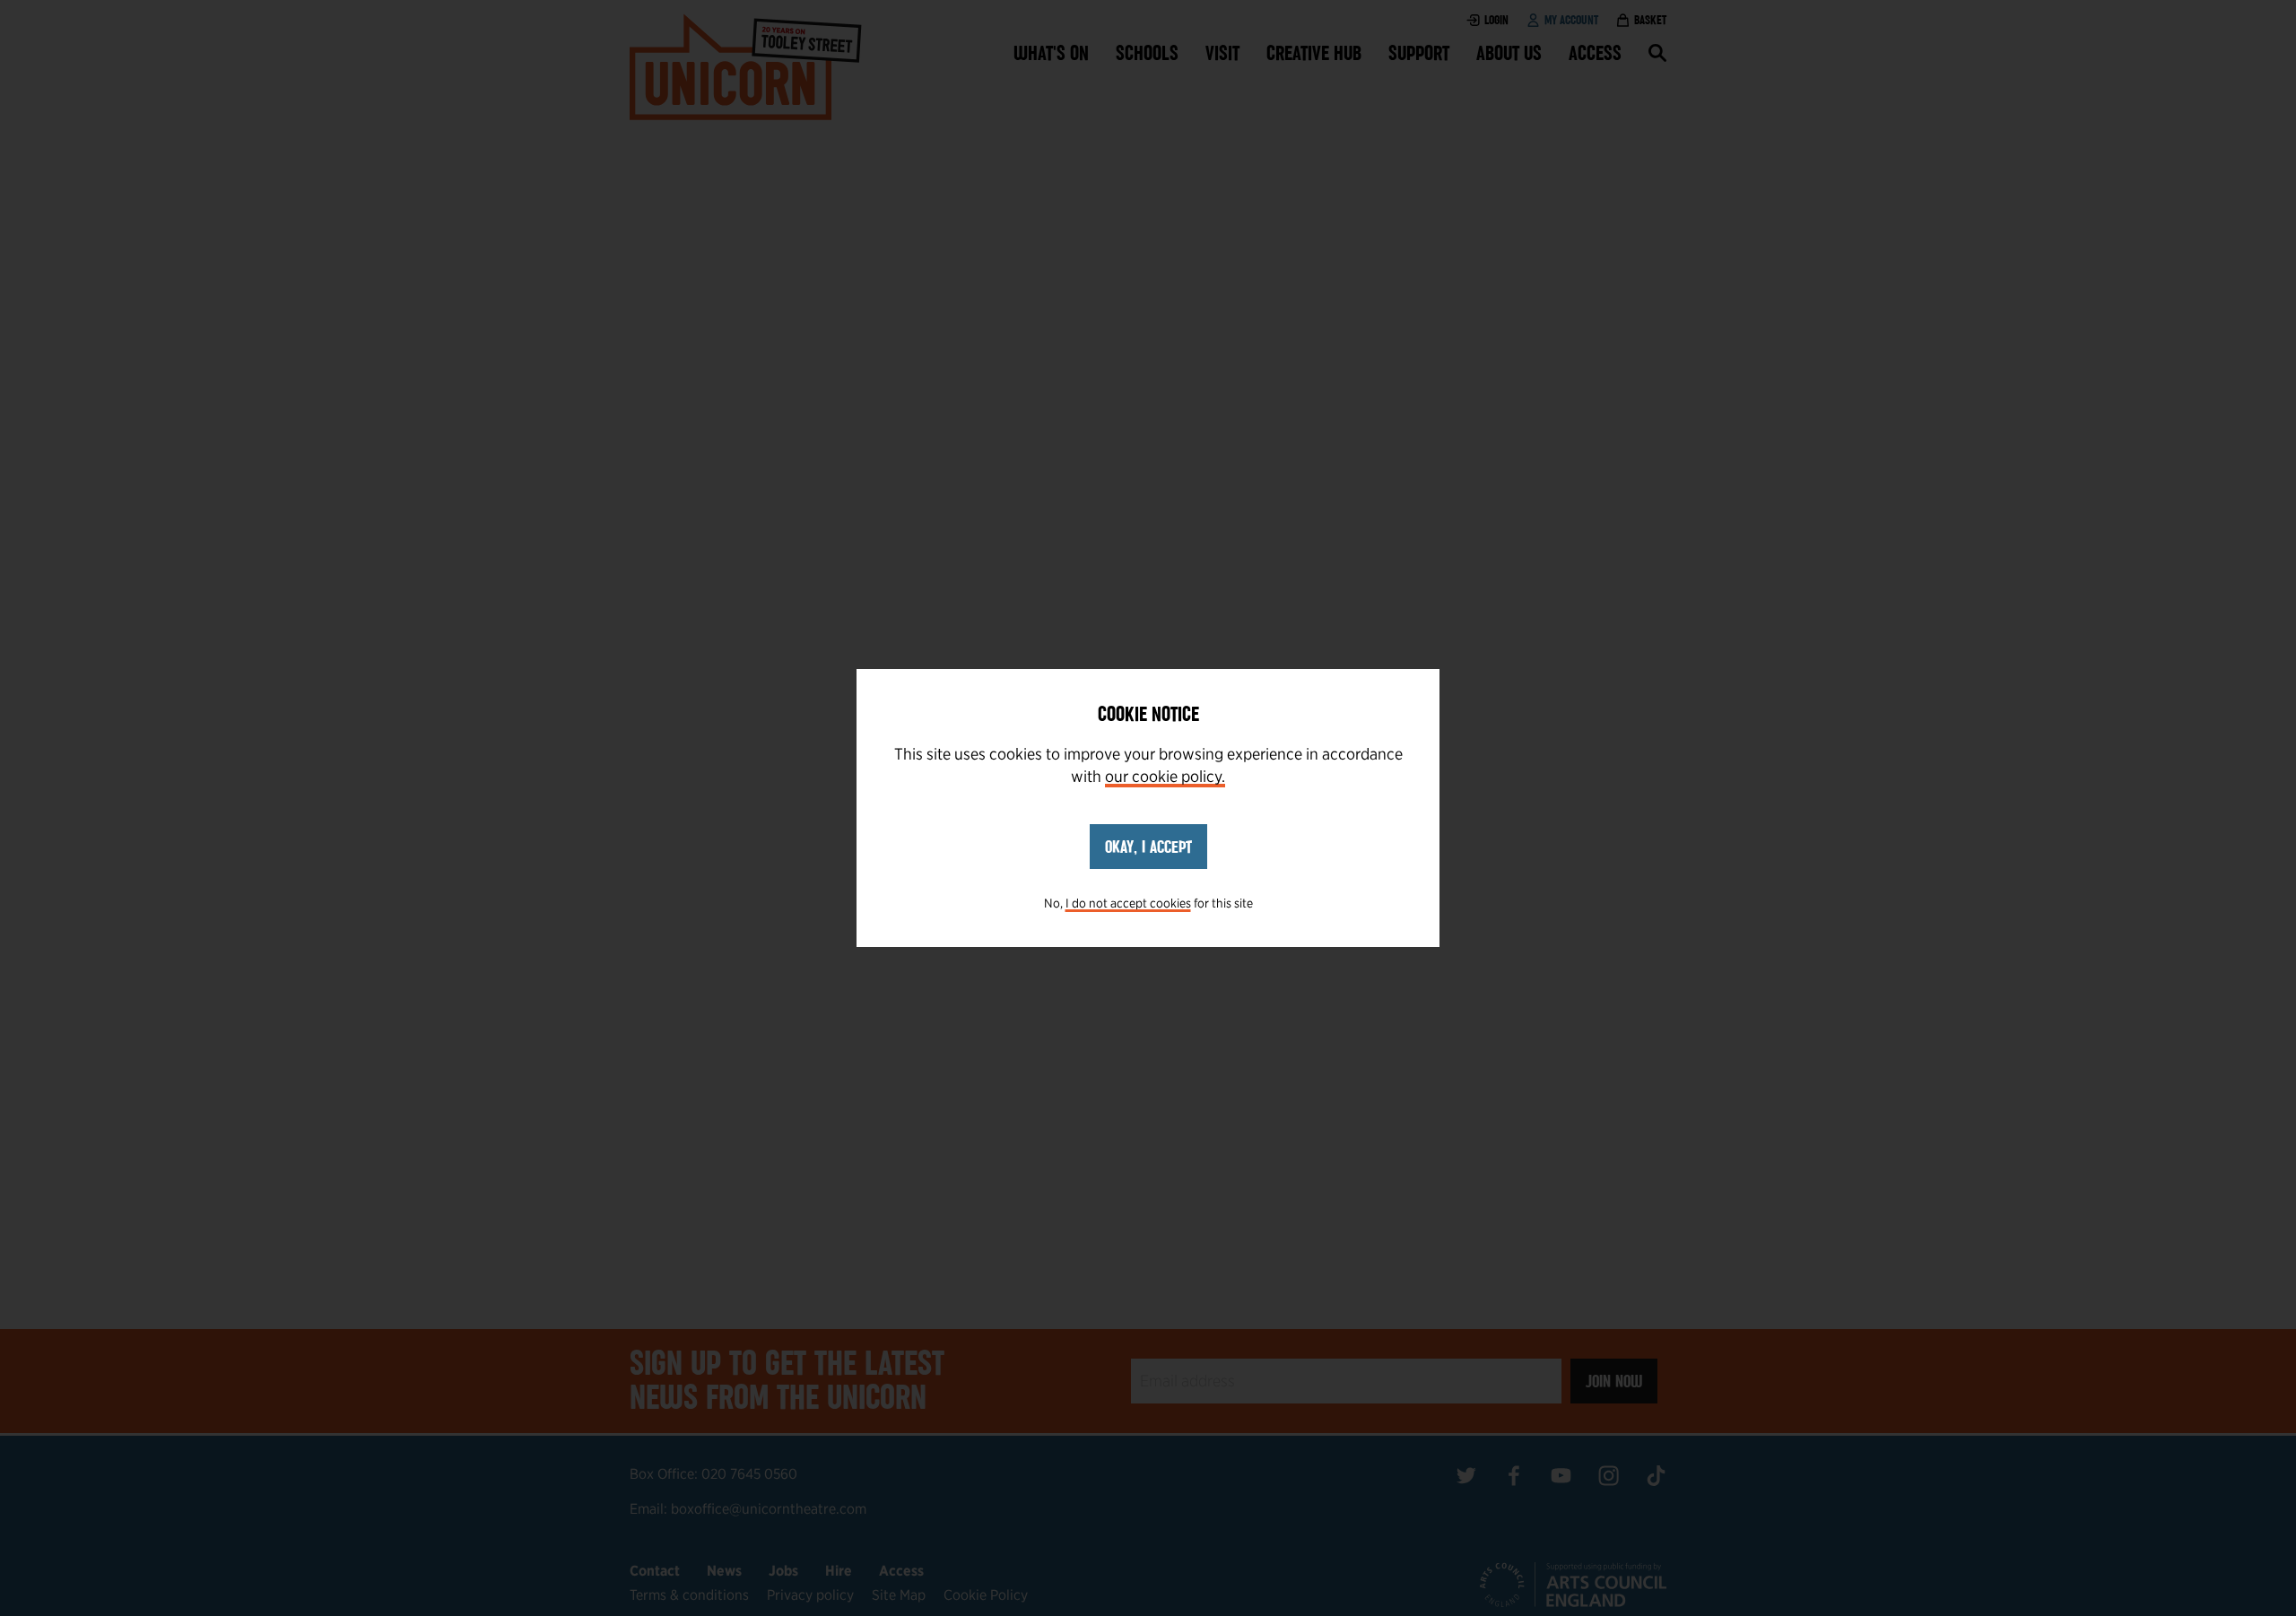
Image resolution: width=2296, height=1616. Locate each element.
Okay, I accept (1148, 847)
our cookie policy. (1165, 776)
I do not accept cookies (1128, 903)
